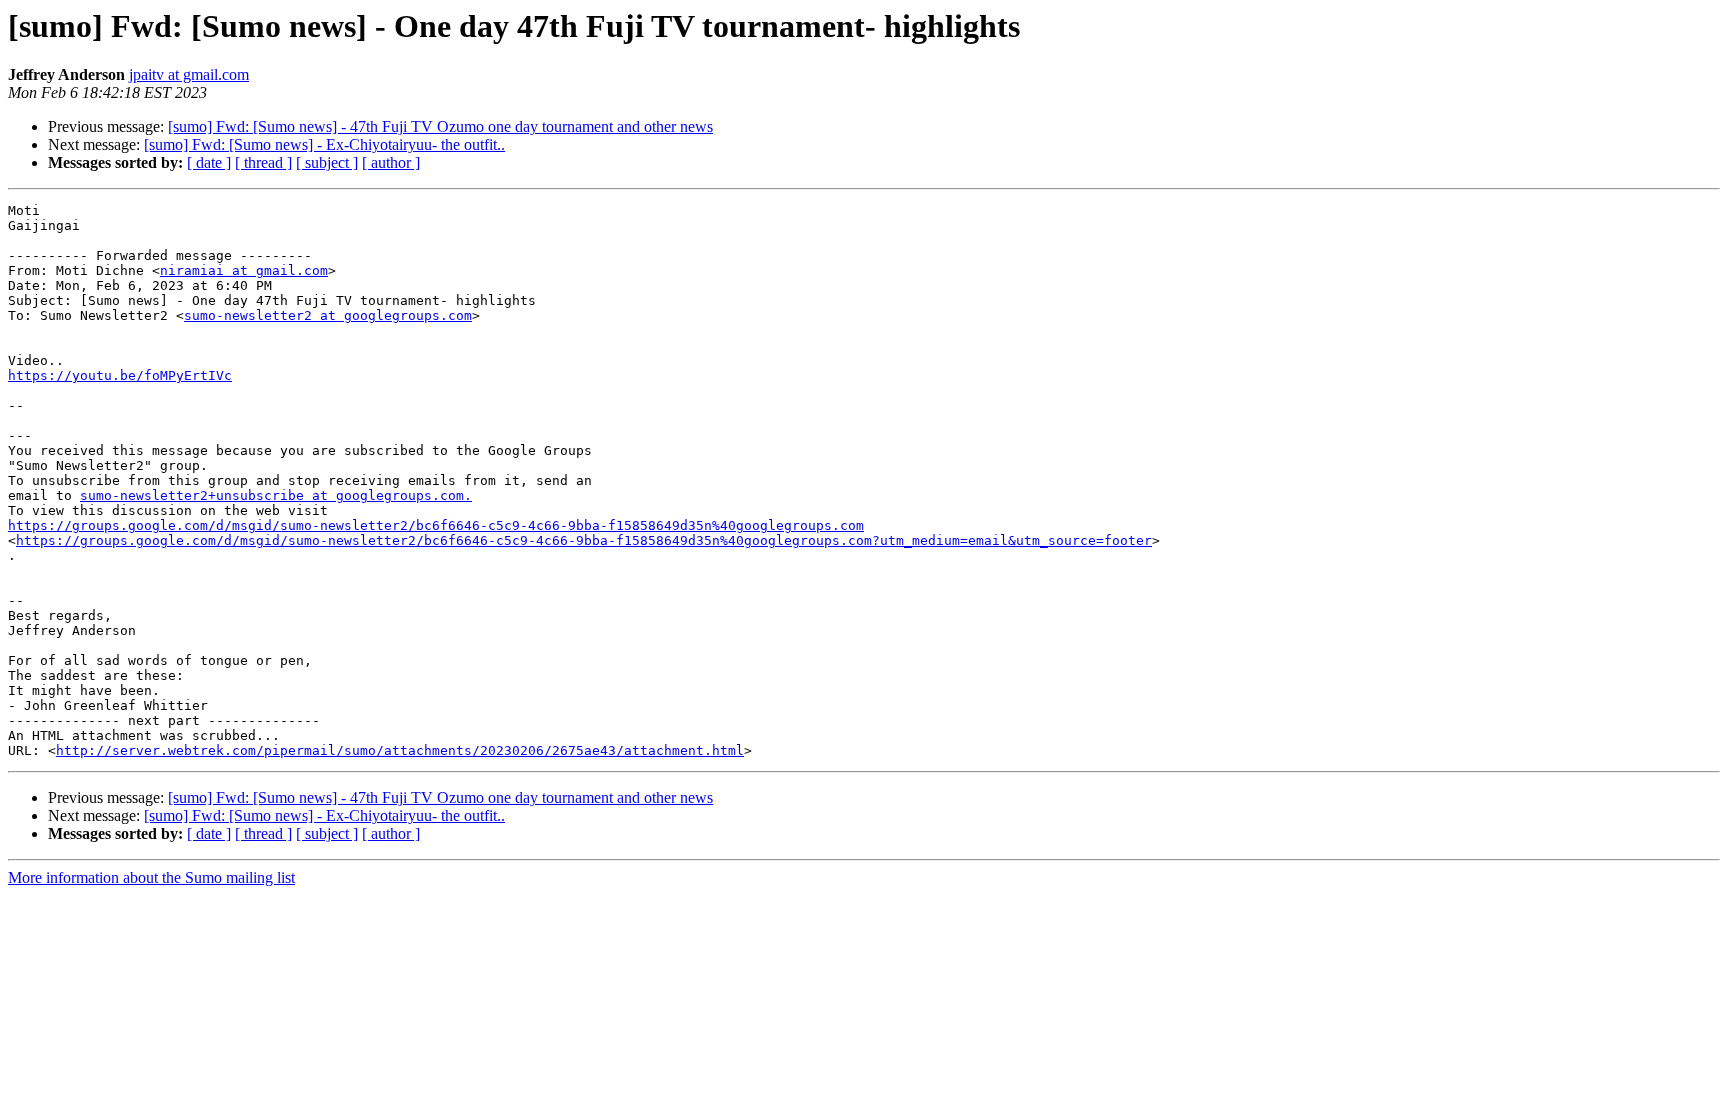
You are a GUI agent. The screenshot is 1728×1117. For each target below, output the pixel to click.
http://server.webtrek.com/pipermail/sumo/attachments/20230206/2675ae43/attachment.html (400, 750)
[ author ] (391, 162)
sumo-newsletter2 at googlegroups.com (328, 315)
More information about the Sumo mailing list (151, 877)
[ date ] (209, 162)
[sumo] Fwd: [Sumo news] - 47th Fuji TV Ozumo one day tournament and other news (440, 126)
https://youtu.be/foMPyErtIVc (120, 375)
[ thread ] (263, 162)
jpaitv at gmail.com (189, 74)
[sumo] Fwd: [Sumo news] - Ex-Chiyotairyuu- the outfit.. (324, 144)
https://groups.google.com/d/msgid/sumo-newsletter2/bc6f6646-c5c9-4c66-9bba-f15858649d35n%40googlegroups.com (436, 525)
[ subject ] (327, 162)
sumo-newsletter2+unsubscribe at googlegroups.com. (276, 495)
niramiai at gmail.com (244, 270)
